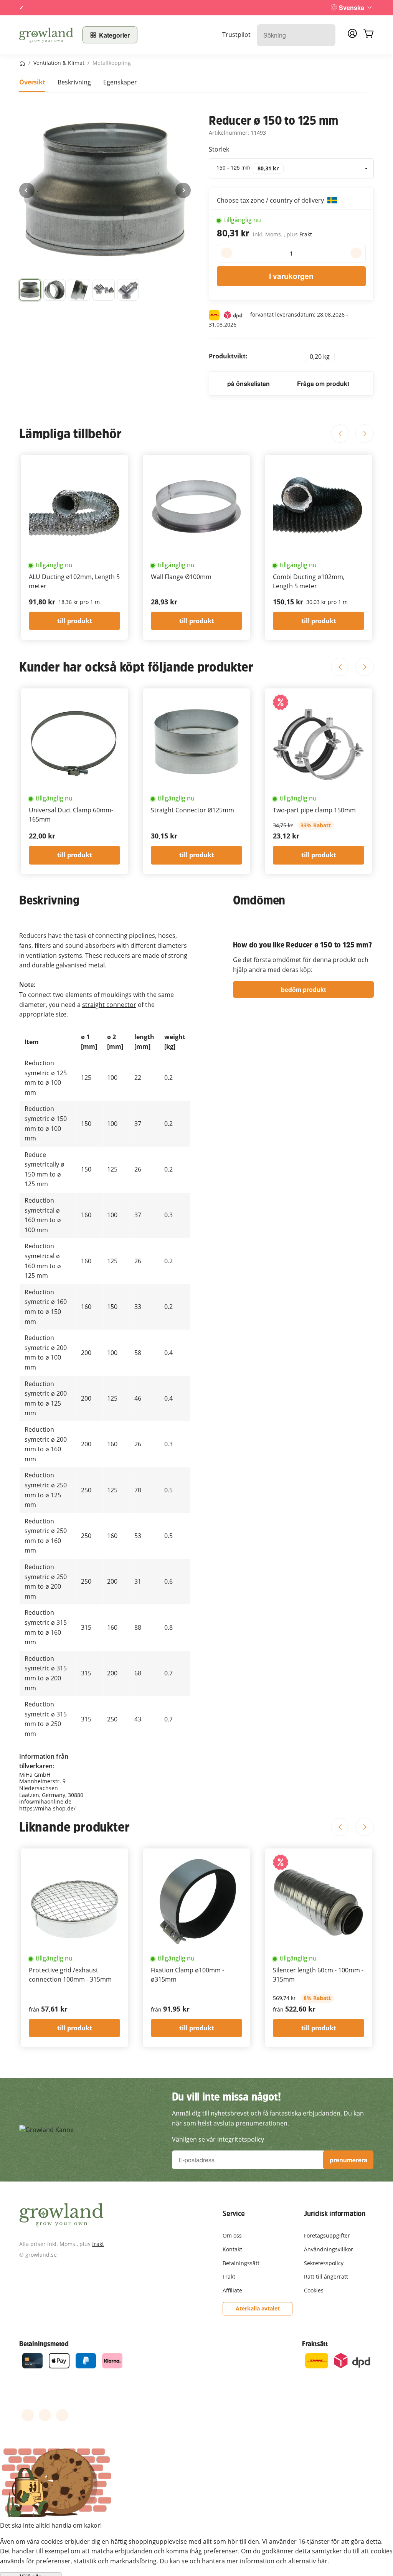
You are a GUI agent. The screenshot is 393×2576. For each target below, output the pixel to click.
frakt (98, 2244)
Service (234, 2213)
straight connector (109, 1005)
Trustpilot (236, 35)
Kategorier (114, 35)
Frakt (306, 234)
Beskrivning (74, 82)
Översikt (32, 82)
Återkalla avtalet (258, 2308)
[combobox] (291, 168)
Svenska (352, 7)
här (322, 2561)
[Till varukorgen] (368, 35)
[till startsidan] (46, 35)
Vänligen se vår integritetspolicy (218, 2139)
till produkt (75, 621)
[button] (30, 290)
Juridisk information (335, 2213)
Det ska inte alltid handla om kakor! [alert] (51, 2525)
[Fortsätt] (183, 190)
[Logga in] (352, 36)
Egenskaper (120, 82)
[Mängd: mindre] (227, 253)
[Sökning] (326, 35)
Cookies (314, 2290)
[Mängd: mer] (356, 253)
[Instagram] (62, 2415)
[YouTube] (45, 2415)
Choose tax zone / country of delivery (271, 200)
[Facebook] (28, 2415)
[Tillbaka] (27, 190)
